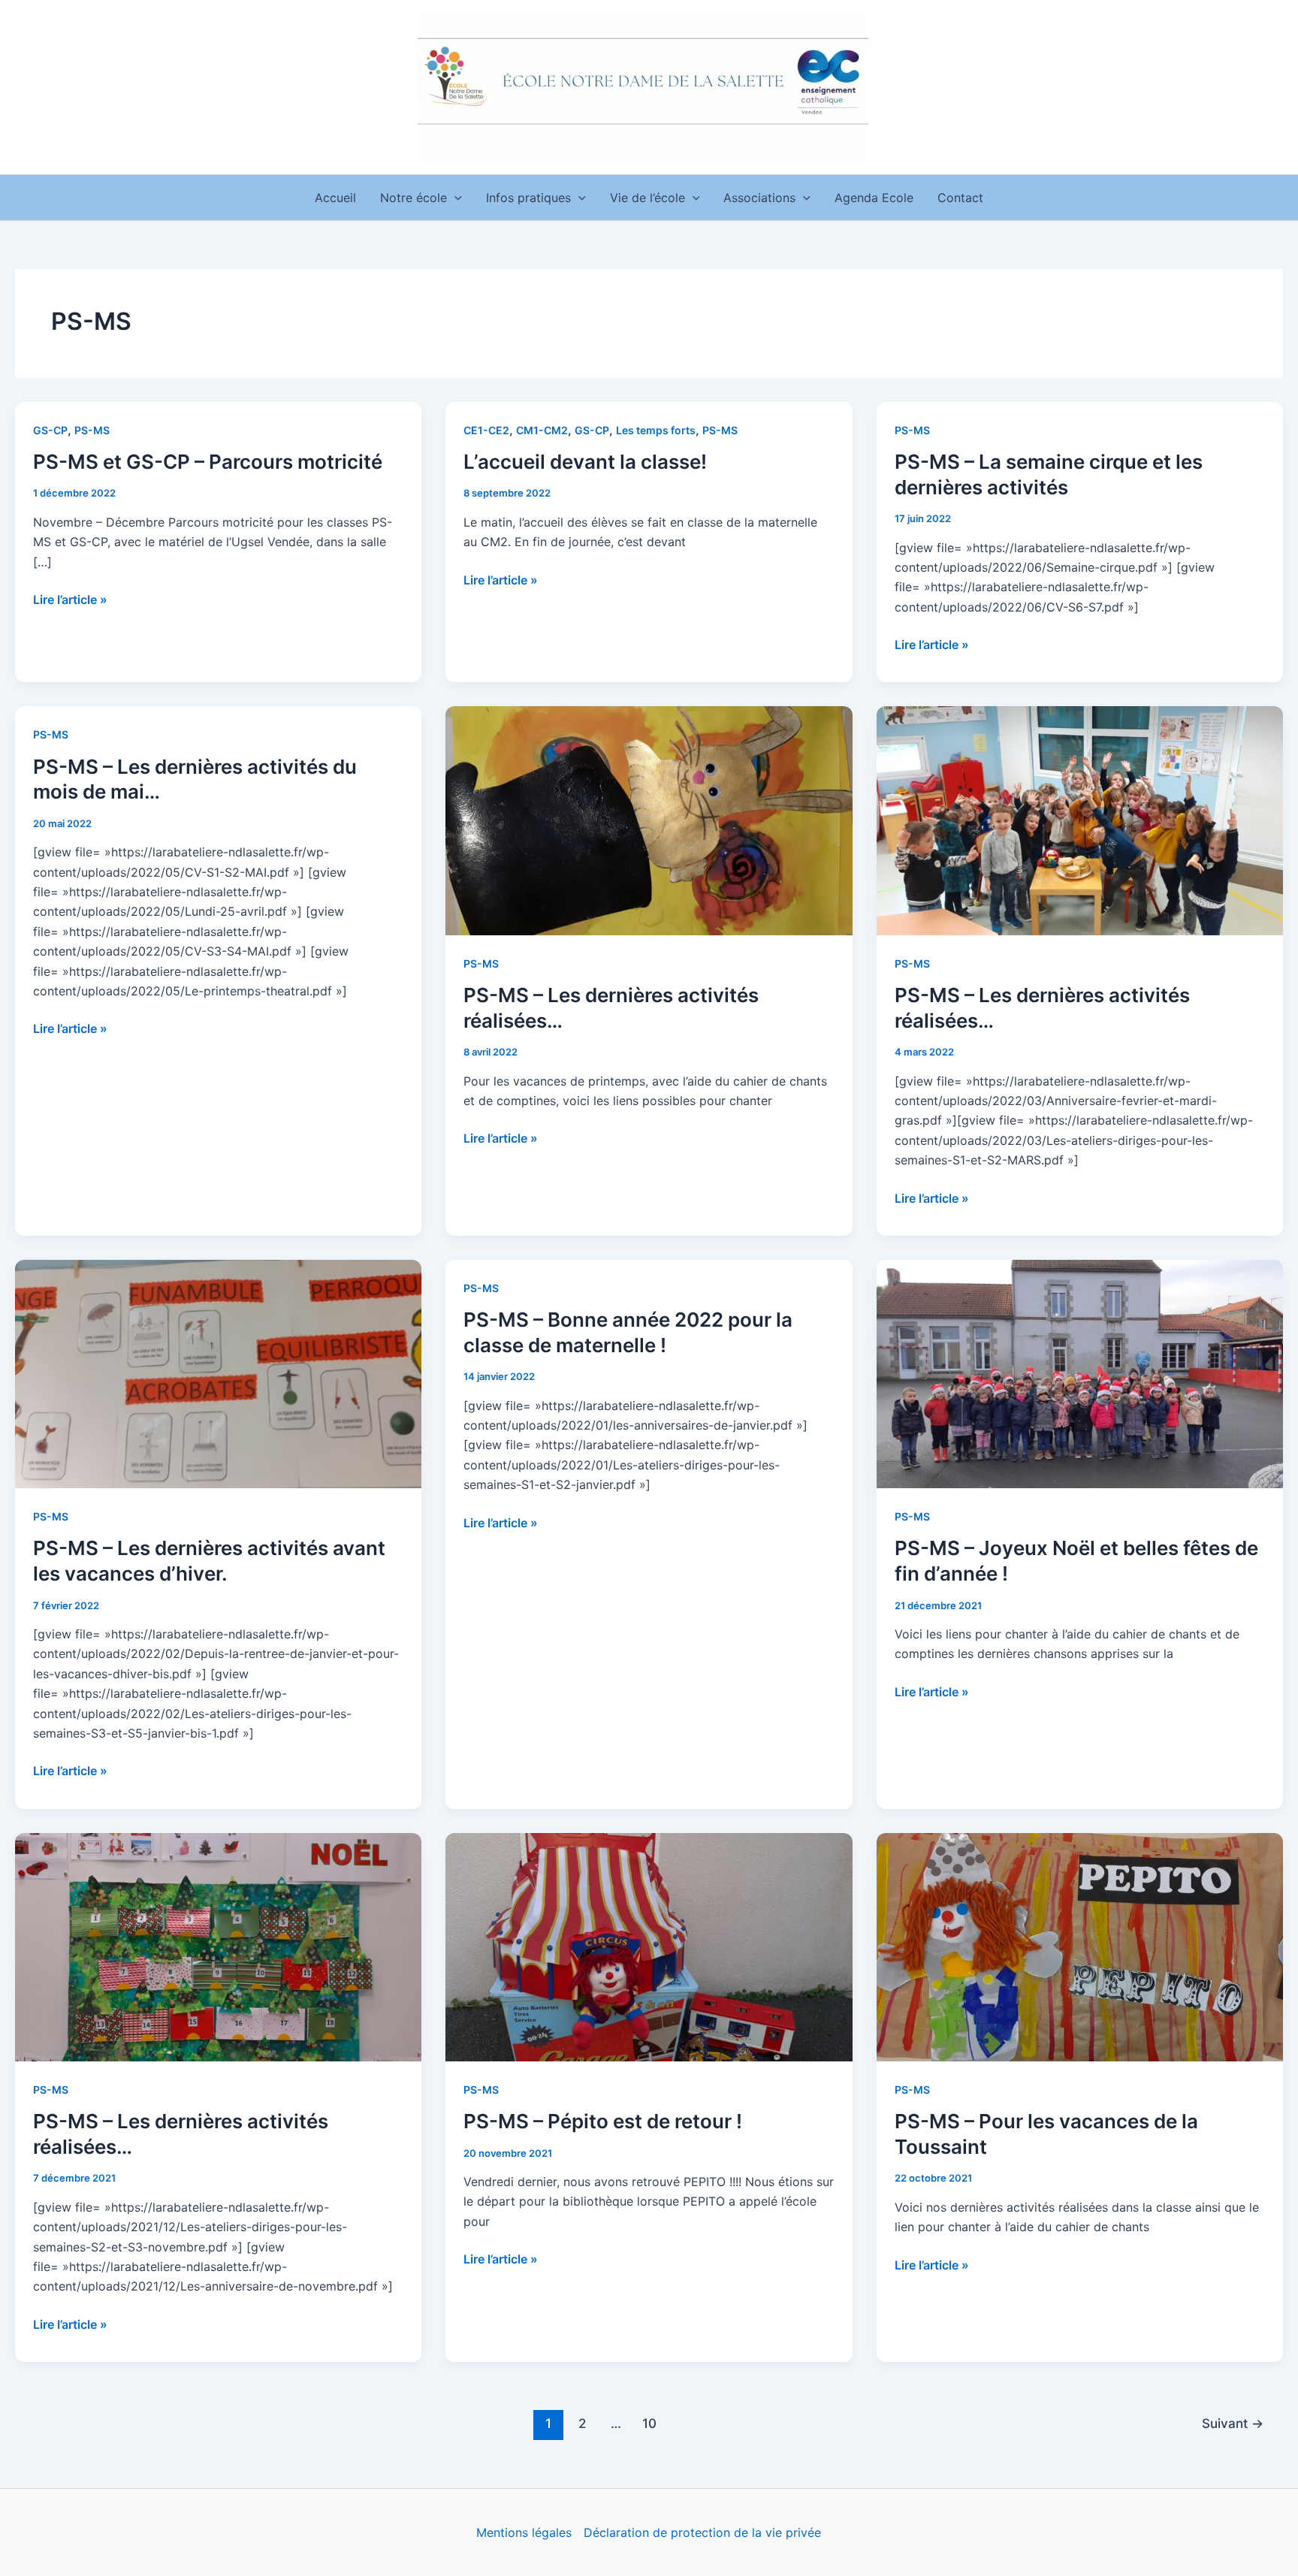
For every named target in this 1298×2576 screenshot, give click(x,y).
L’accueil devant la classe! (585, 462)
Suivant (1233, 2423)
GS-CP (50, 430)
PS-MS (92, 430)
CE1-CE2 (486, 430)
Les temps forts (656, 430)
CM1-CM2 (542, 430)
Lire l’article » (70, 598)
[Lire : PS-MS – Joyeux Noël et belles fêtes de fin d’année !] (1080, 1373)
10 (649, 2423)
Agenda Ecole (874, 198)
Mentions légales (524, 2532)
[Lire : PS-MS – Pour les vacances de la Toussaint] (1080, 1946)
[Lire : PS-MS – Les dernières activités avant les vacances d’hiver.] (218, 1373)
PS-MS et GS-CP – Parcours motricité (208, 462)
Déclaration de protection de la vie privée (702, 2532)
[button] (454, 198)
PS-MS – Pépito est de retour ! (603, 2121)
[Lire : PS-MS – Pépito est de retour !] (649, 1946)
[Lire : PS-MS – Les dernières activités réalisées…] (649, 820)
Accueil (335, 198)
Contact (960, 198)
